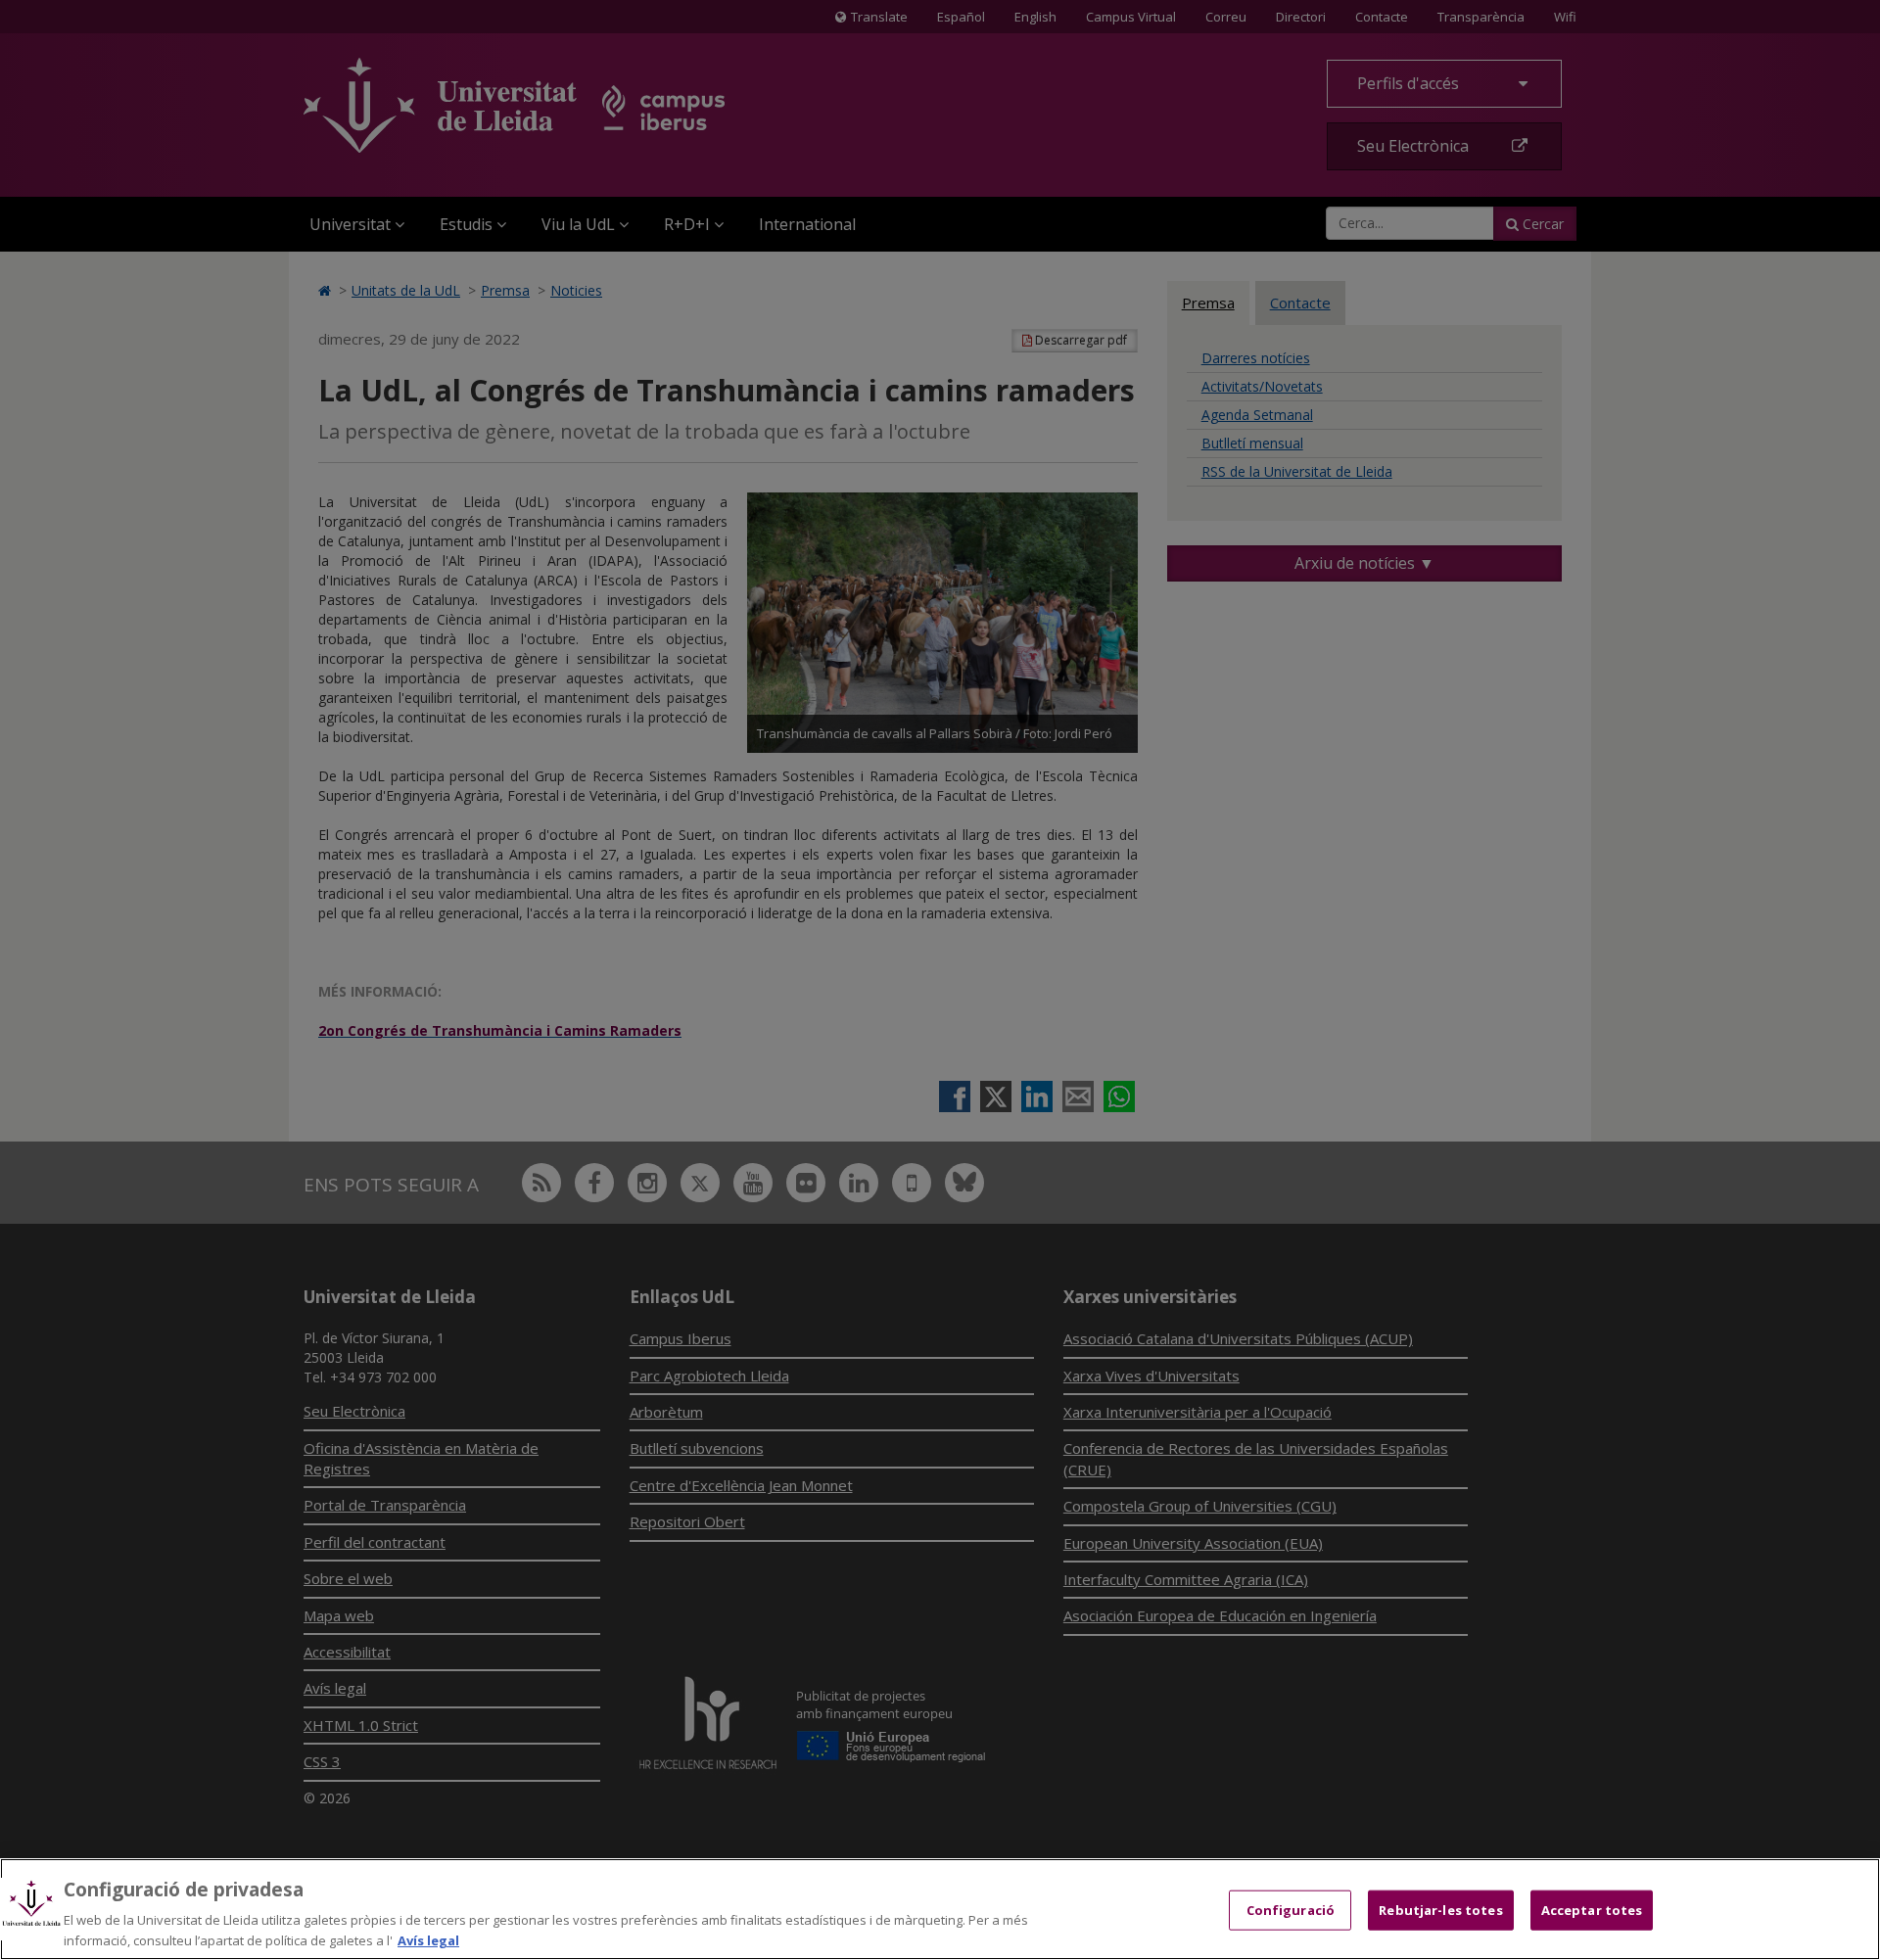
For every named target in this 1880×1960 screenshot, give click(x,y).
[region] (940, 1909)
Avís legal (428, 1939)
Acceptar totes (1592, 1910)
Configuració (1291, 1910)
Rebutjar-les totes (1440, 1910)
